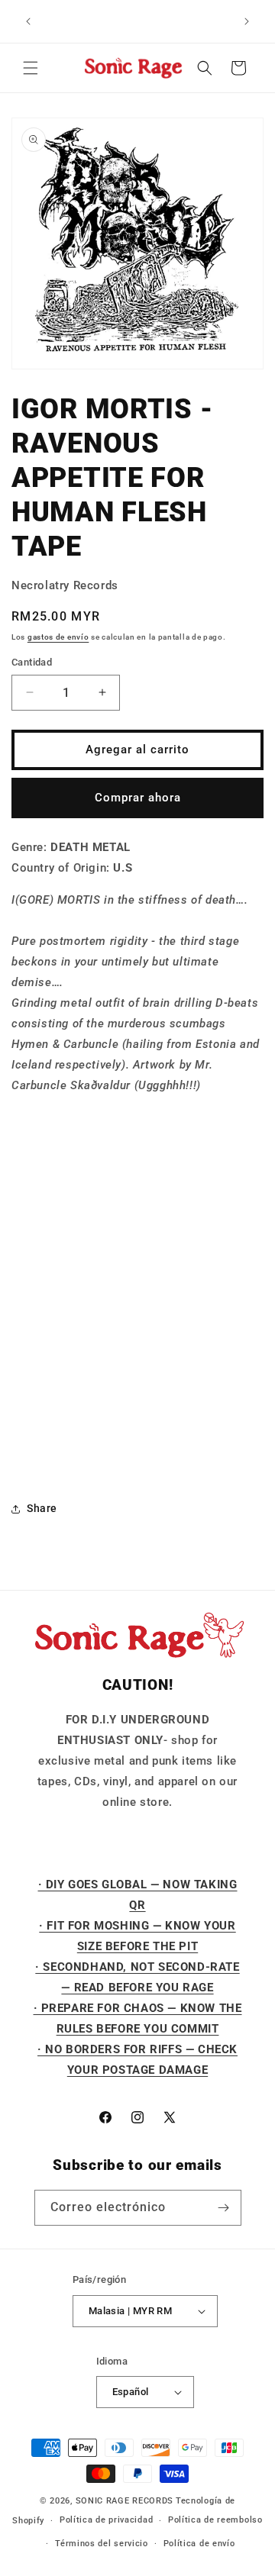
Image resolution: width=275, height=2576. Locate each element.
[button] (31, 68)
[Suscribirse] (224, 2208)
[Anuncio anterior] (28, 21)
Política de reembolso (215, 2520)
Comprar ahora (138, 798)
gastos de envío (58, 637)
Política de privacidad (106, 2520)
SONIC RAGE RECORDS (125, 2501)
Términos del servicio (102, 2544)
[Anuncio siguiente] (247, 21)
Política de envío (199, 2544)
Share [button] (42, 1508)
